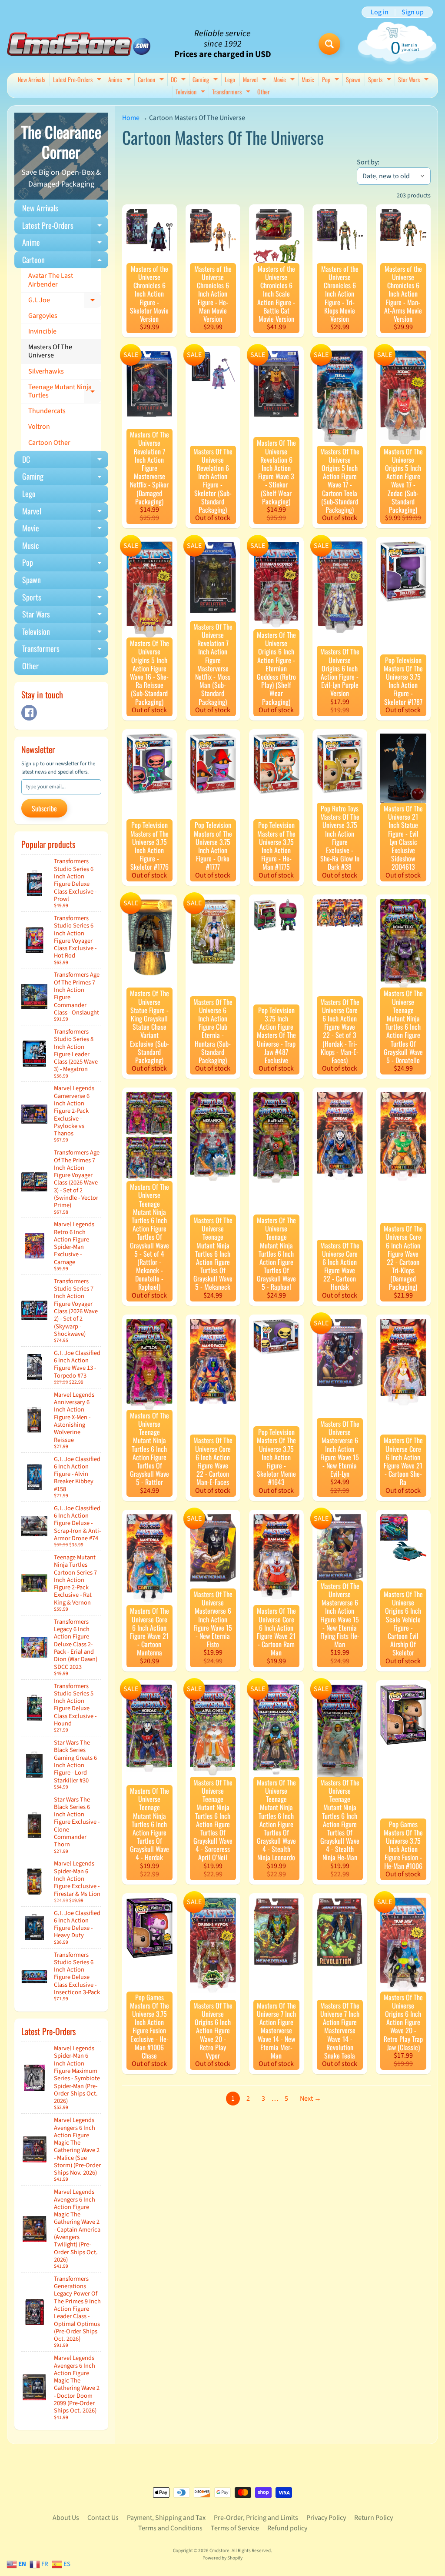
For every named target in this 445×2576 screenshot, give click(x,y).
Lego (230, 79)
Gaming (206, 80)
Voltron (39, 427)
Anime (121, 80)
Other (264, 92)
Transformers (232, 92)
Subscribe (44, 808)
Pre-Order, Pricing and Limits (256, 2518)
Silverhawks (46, 371)
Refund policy (287, 2528)
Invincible (42, 331)
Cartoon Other (49, 443)
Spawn (353, 79)
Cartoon (152, 80)
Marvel (256, 80)
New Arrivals (32, 79)
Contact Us (103, 2518)
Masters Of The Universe (50, 351)
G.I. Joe (65, 302)
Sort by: (368, 162)
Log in (380, 12)
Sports (381, 80)
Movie (285, 80)
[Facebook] (29, 713)
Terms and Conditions (170, 2528)
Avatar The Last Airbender (51, 280)
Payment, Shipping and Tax (166, 2518)
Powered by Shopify (222, 2558)
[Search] (329, 44)
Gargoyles (43, 316)
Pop (332, 80)
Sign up (413, 12)
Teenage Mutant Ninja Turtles (65, 392)
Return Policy (374, 2518)
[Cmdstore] (79, 44)
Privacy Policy (326, 2518)
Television (191, 92)
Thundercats (47, 411)
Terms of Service (235, 2528)
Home (131, 118)
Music (308, 79)
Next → (311, 2099)
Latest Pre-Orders (78, 80)
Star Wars (414, 80)
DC (179, 80)
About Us (66, 2518)
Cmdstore (219, 2551)
